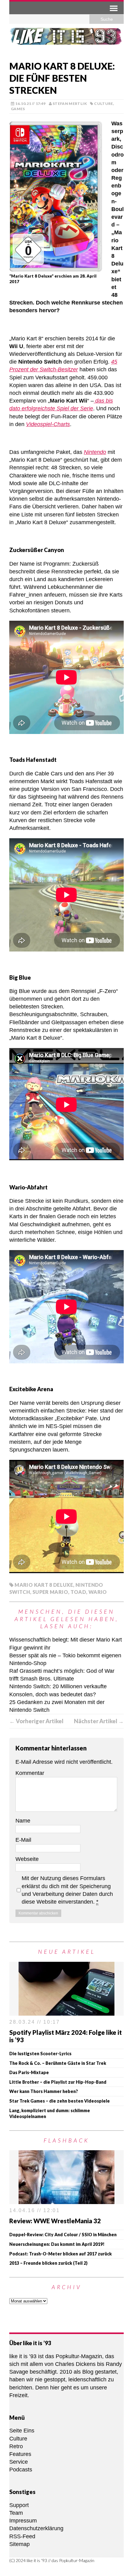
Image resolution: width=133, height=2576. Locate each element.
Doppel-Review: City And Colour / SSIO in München (63, 2235)
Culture (104, 104)
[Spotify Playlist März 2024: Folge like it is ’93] (66, 2011)
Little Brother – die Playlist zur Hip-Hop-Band (58, 2082)
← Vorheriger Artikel (36, 1721)
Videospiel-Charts (48, 424)
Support (19, 2505)
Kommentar (30, 1773)
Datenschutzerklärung (36, 2528)
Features (20, 2454)
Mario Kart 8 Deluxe (44, 1585)
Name (23, 1821)
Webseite (27, 1859)
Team (16, 2513)
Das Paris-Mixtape (29, 2072)
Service (19, 2462)
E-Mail (23, 1840)
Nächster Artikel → (99, 1721)
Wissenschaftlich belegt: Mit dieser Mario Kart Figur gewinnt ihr (66, 1644)
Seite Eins (22, 2431)
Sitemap (19, 2544)
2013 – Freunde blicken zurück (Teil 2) (48, 2263)
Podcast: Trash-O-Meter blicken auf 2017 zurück (60, 2254)
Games (18, 109)
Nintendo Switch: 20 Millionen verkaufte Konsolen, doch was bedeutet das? (58, 1690)
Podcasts (21, 2470)
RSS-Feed (22, 2536)
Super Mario (50, 1592)
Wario (98, 1592)
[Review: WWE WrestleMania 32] (66, 2200)
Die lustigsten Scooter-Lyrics (40, 2054)
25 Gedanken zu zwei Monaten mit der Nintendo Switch (57, 1706)
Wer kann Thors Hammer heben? (44, 2091)
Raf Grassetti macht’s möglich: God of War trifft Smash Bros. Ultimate (62, 1675)
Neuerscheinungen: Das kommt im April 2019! (57, 2244)
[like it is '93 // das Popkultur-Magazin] (66, 40)
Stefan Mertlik (70, 104)
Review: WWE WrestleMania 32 (55, 2221)
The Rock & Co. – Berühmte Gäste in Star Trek (58, 2063)
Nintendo (95, 452)
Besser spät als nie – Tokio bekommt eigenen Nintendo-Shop (65, 1659)
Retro (16, 2446)
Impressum (23, 2521)
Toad (78, 1592)
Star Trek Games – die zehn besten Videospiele (60, 2101)
